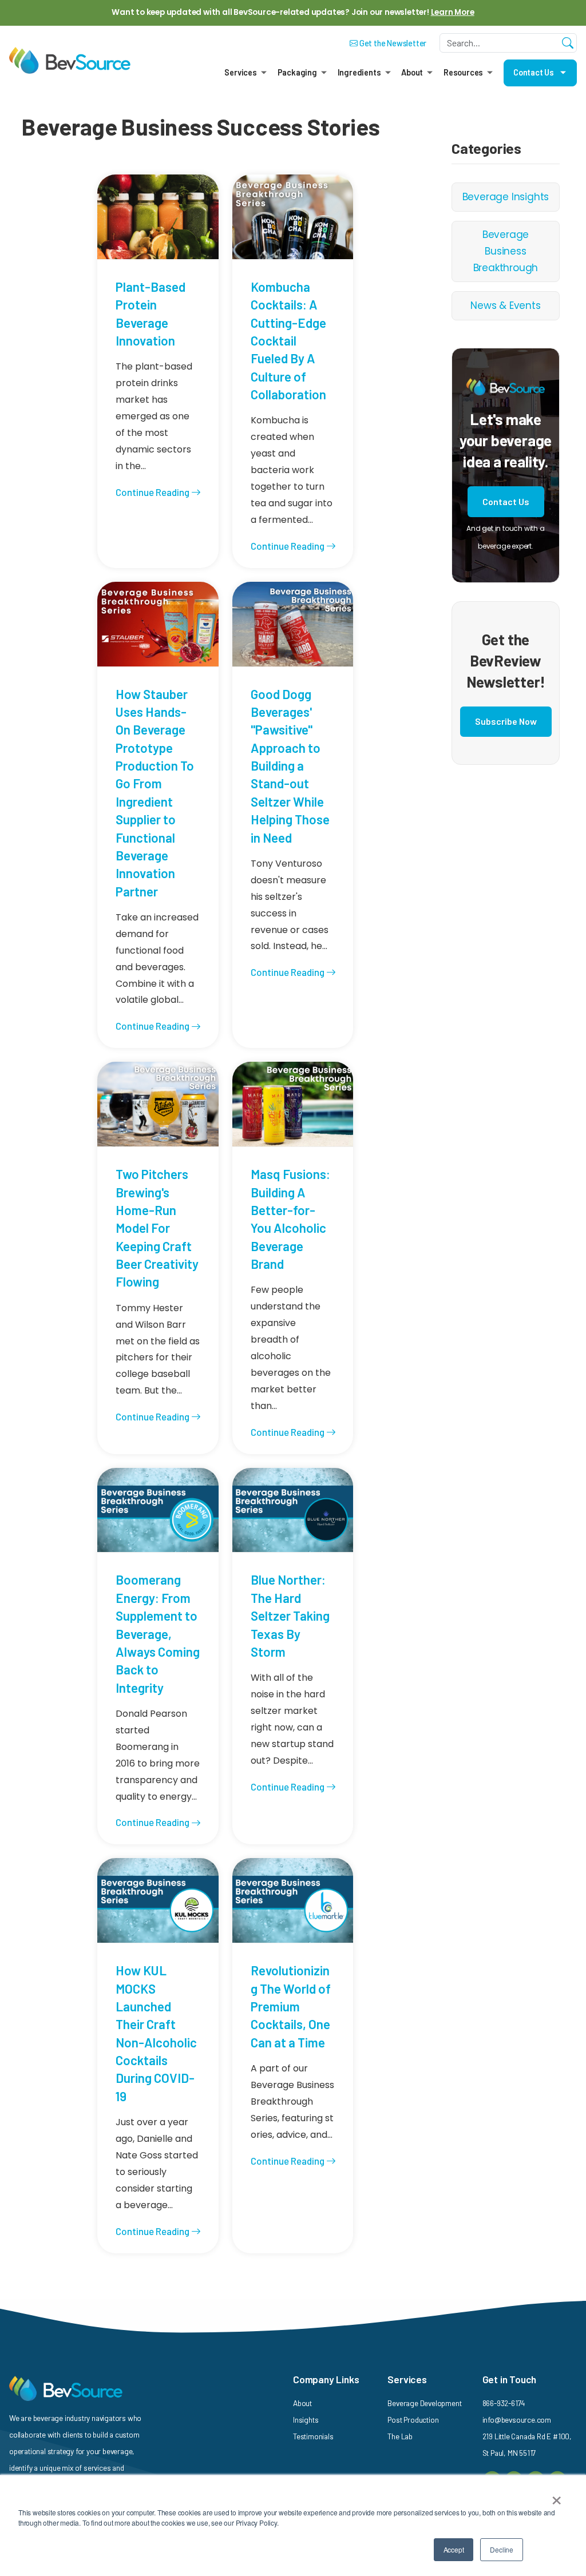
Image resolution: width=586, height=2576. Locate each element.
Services (240, 72)
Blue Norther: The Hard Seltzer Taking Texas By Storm (290, 1615)
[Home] (70, 61)
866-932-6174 (504, 2403)
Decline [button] (502, 2549)
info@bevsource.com (517, 2420)
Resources (463, 72)
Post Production (413, 2420)
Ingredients (359, 72)
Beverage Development (424, 2403)
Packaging (297, 72)
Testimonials (313, 2436)
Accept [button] (454, 2549)
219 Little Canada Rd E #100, (527, 2436)
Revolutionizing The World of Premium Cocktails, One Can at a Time (291, 2006)
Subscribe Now (506, 721)
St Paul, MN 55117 (509, 2453)
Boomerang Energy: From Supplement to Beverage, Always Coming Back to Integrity (158, 1633)
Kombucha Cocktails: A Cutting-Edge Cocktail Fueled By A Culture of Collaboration (288, 340)
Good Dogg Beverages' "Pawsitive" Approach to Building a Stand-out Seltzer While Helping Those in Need (290, 766)
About (412, 72)
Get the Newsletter (392, 43)
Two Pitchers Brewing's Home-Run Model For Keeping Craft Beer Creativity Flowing (157, 1228)
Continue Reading (153, 492)
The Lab (400, 2436)
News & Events (505, 305)
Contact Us (534, 72)
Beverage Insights (506, 197)
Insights (306, 2420)
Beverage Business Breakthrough (506, 251)
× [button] (557, 2496)
